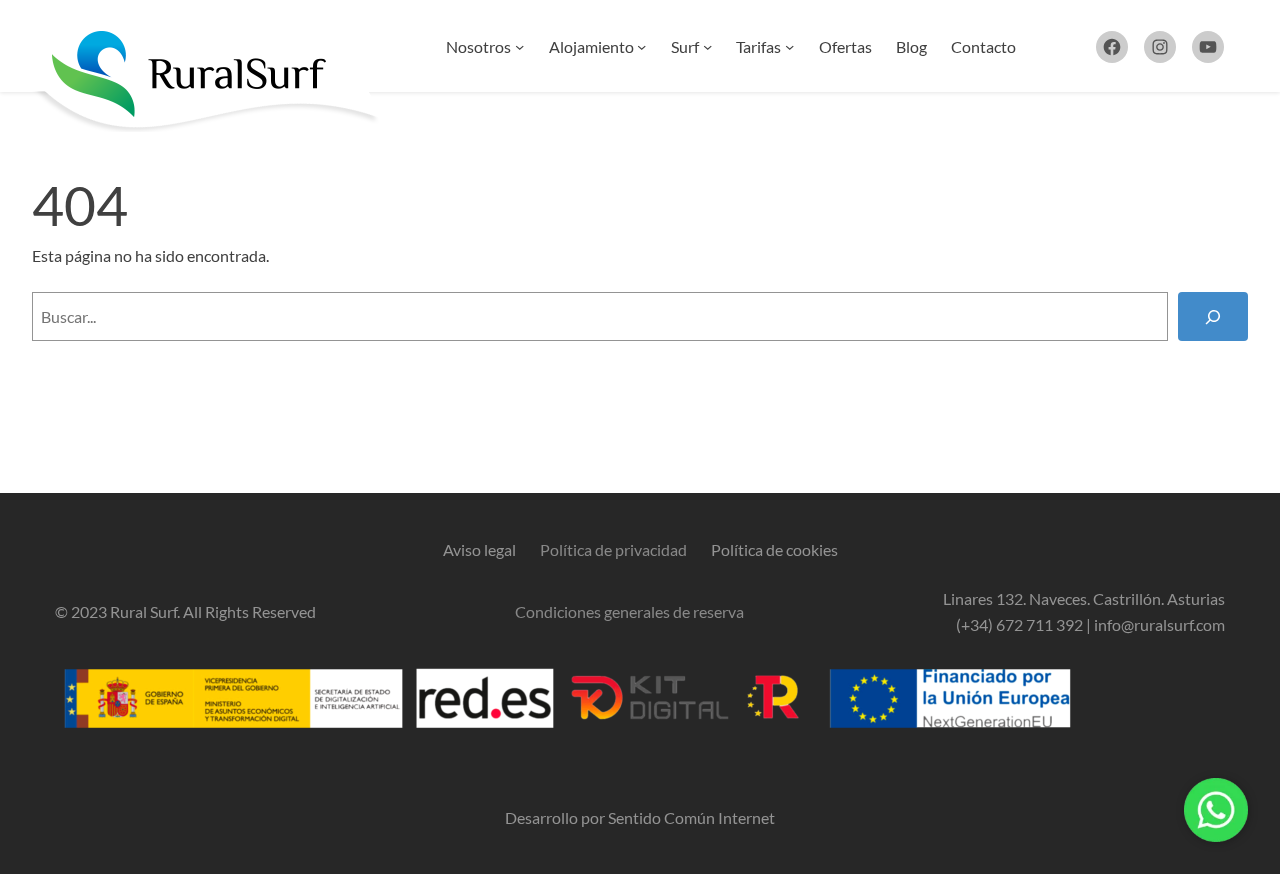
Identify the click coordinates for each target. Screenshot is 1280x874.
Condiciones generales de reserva (629, 611)
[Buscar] (1213, 316)
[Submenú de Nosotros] (519, 46)
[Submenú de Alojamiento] (641, 46)
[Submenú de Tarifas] (789, 46)
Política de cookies (774, 549)
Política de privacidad (613, 549)
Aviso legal (479, 549)
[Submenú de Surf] (707, 46)
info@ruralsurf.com (1159, 624)
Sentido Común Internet (691, 817)
